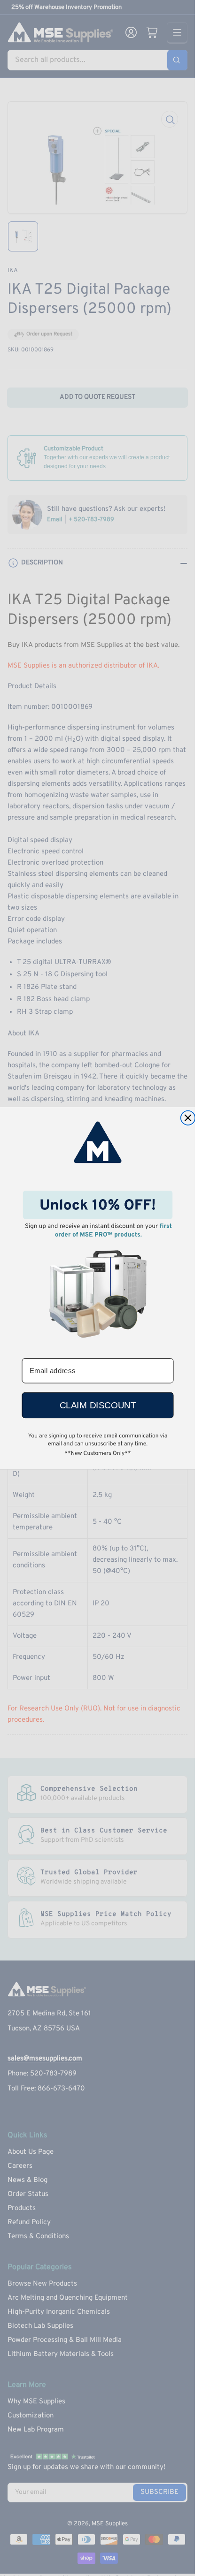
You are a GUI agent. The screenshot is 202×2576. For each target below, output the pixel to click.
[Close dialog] (188, 1118)
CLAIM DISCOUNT (97, 1405)
